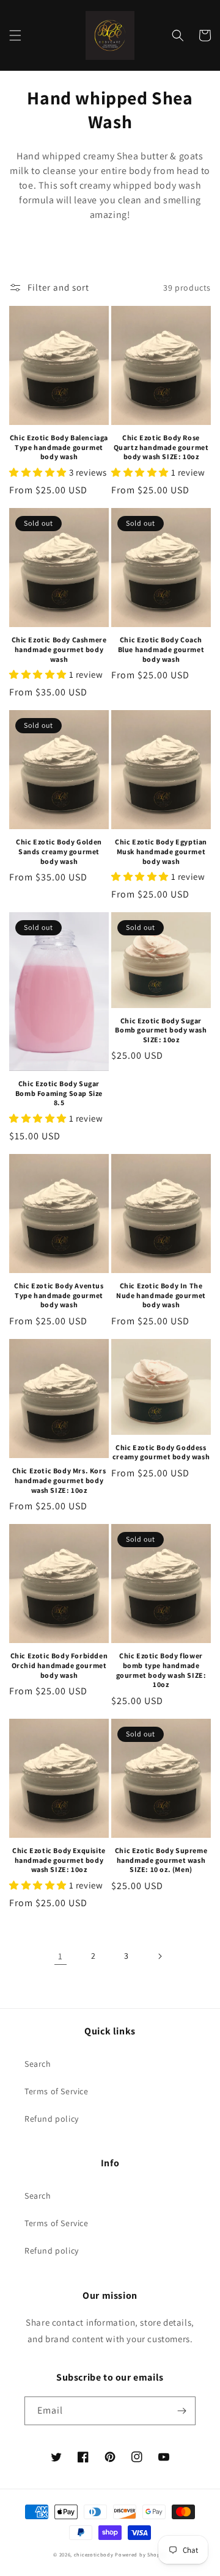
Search (38, 2064)
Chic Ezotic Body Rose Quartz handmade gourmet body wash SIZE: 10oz (161, 447)
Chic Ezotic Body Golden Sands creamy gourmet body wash (59, 851)
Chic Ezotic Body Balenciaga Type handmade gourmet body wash (59, 447)
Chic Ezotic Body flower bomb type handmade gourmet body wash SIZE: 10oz (161, 1670)
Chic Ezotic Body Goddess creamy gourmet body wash (161, 1452)
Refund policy (52, 2119)
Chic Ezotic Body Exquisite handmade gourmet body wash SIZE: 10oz (59, 1860)
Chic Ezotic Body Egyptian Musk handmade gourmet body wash (161, 851)
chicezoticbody (94, 2554)
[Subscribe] (182, 2411)
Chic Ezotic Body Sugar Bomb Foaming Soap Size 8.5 (59, 1093)
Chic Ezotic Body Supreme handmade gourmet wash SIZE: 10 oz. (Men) (161, 1860)
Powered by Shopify (141, 2554)
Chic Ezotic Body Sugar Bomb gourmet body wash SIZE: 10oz (161, 1030)
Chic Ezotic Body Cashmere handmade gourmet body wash (59, 649)
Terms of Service (57, 2091)
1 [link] (61, 1956)
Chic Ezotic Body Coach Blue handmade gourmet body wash (161, 649)
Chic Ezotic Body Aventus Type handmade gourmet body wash (59, 1295)
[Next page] (159, 1956)
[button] (15, 35)
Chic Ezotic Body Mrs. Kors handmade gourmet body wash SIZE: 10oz (59, 1480)
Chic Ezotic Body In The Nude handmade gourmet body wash (161, 1295)
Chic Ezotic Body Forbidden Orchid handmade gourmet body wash (59, 1665)
